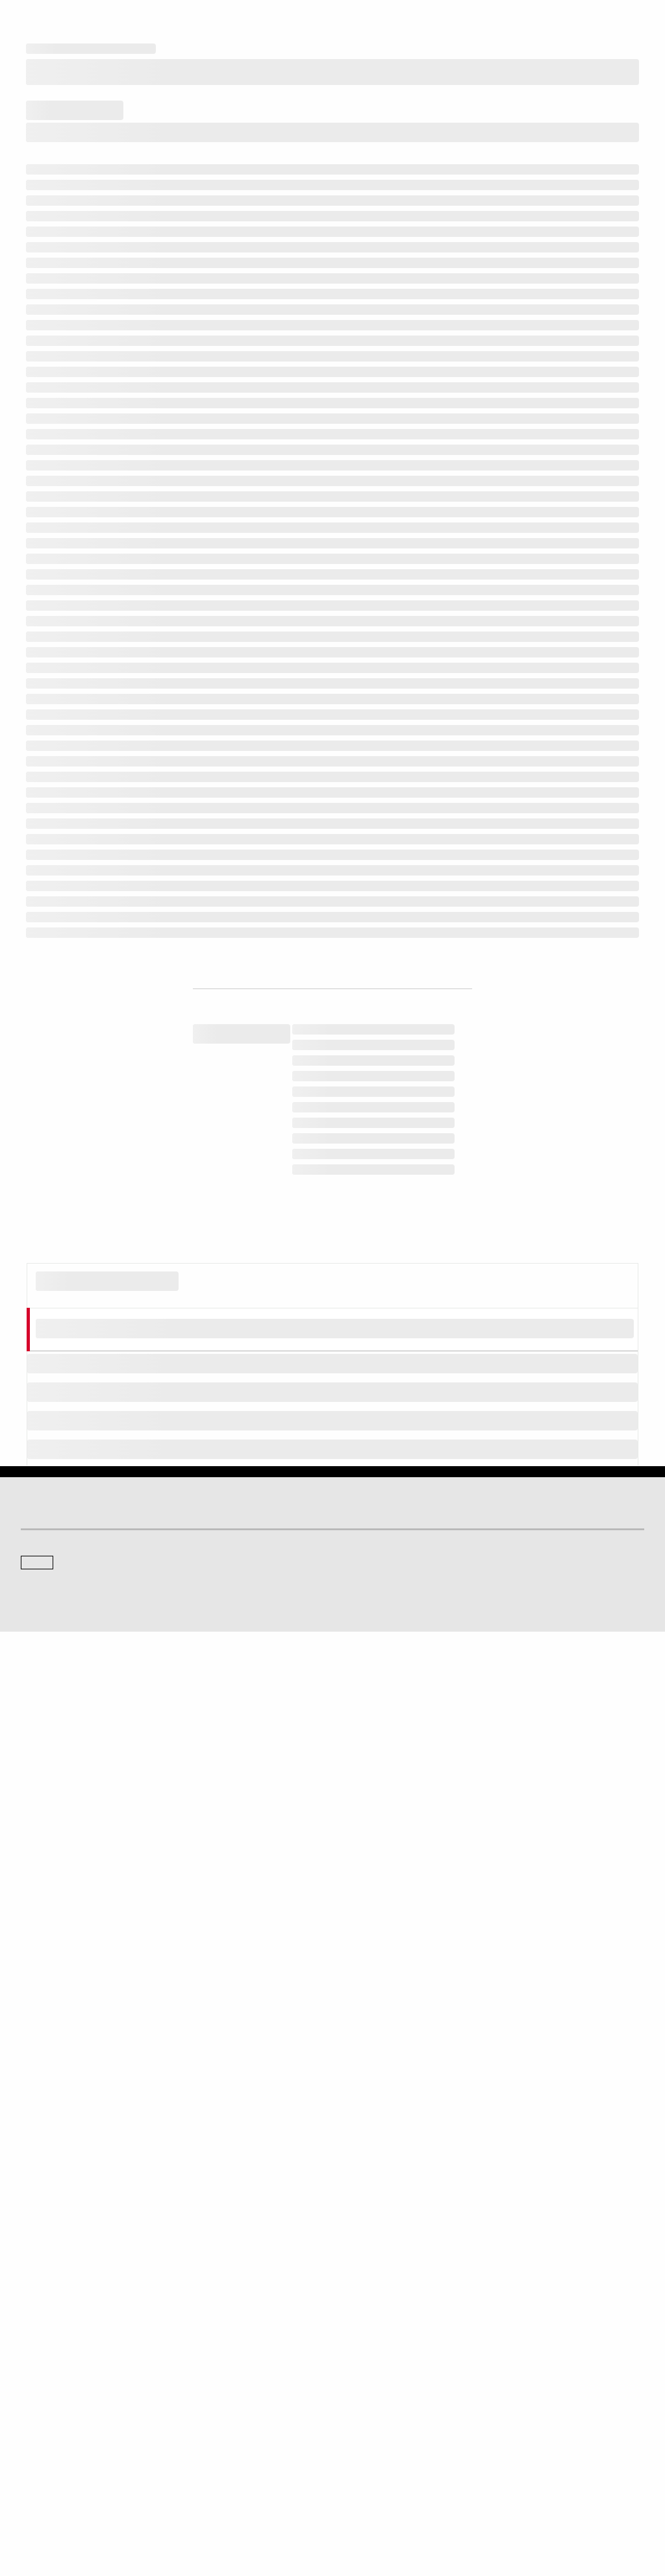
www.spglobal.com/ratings (235, 1896)
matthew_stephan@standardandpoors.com (303, 2226)
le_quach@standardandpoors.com (429, 2220)
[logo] (56, 21)
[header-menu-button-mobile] (634, 21)
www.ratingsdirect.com (482, 1896)
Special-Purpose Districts (214, 912)
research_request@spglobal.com (114, 2041)
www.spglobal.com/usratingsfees (292, 1934)
